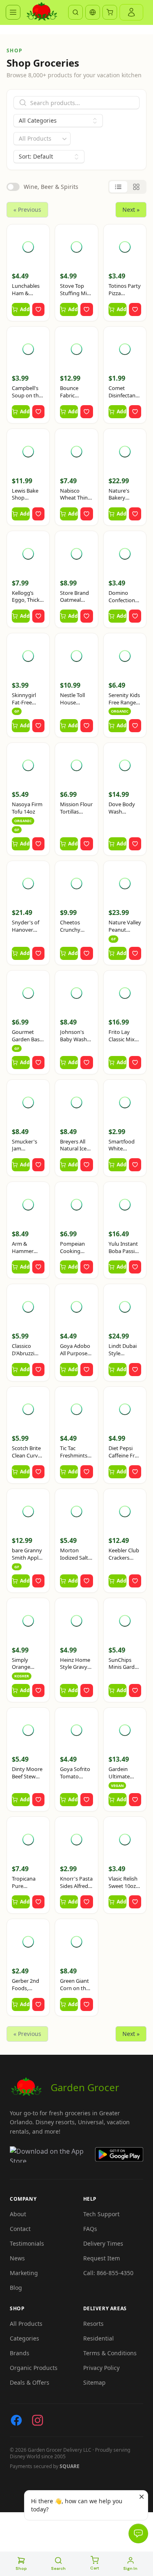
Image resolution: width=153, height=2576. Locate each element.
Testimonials (27, 2243)
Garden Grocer (85, 2087)
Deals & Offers (30, 2382)
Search (58, 2568)
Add (25, 309)
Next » (131, 210)
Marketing (24, 2273)
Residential (99, 2338)
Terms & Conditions (110, 2353)
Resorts (93, 2324)
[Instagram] (38, 2420)
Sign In (130, 2568)
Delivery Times (103, 2243)
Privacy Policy (101, 2368)
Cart (95, 2568)
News (17, 2258)
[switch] (13, 187)
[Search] (75, 12)
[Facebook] (16, 2420)
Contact (20, 2229)
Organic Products (34, 2368)
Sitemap (94, 2382)
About (18, 2214)
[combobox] (42, 139)
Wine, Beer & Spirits (51, 187)
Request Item (102, 2258)
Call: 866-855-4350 (108, 2273)
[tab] (118, 187)
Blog (16, 2288)
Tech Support (101, 2214)
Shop (21, 2568)
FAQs (90, 2229)
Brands (20, 2353)
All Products (26, 2324)
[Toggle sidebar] (13, 12)
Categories (24, 2338)
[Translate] (93, 12)
